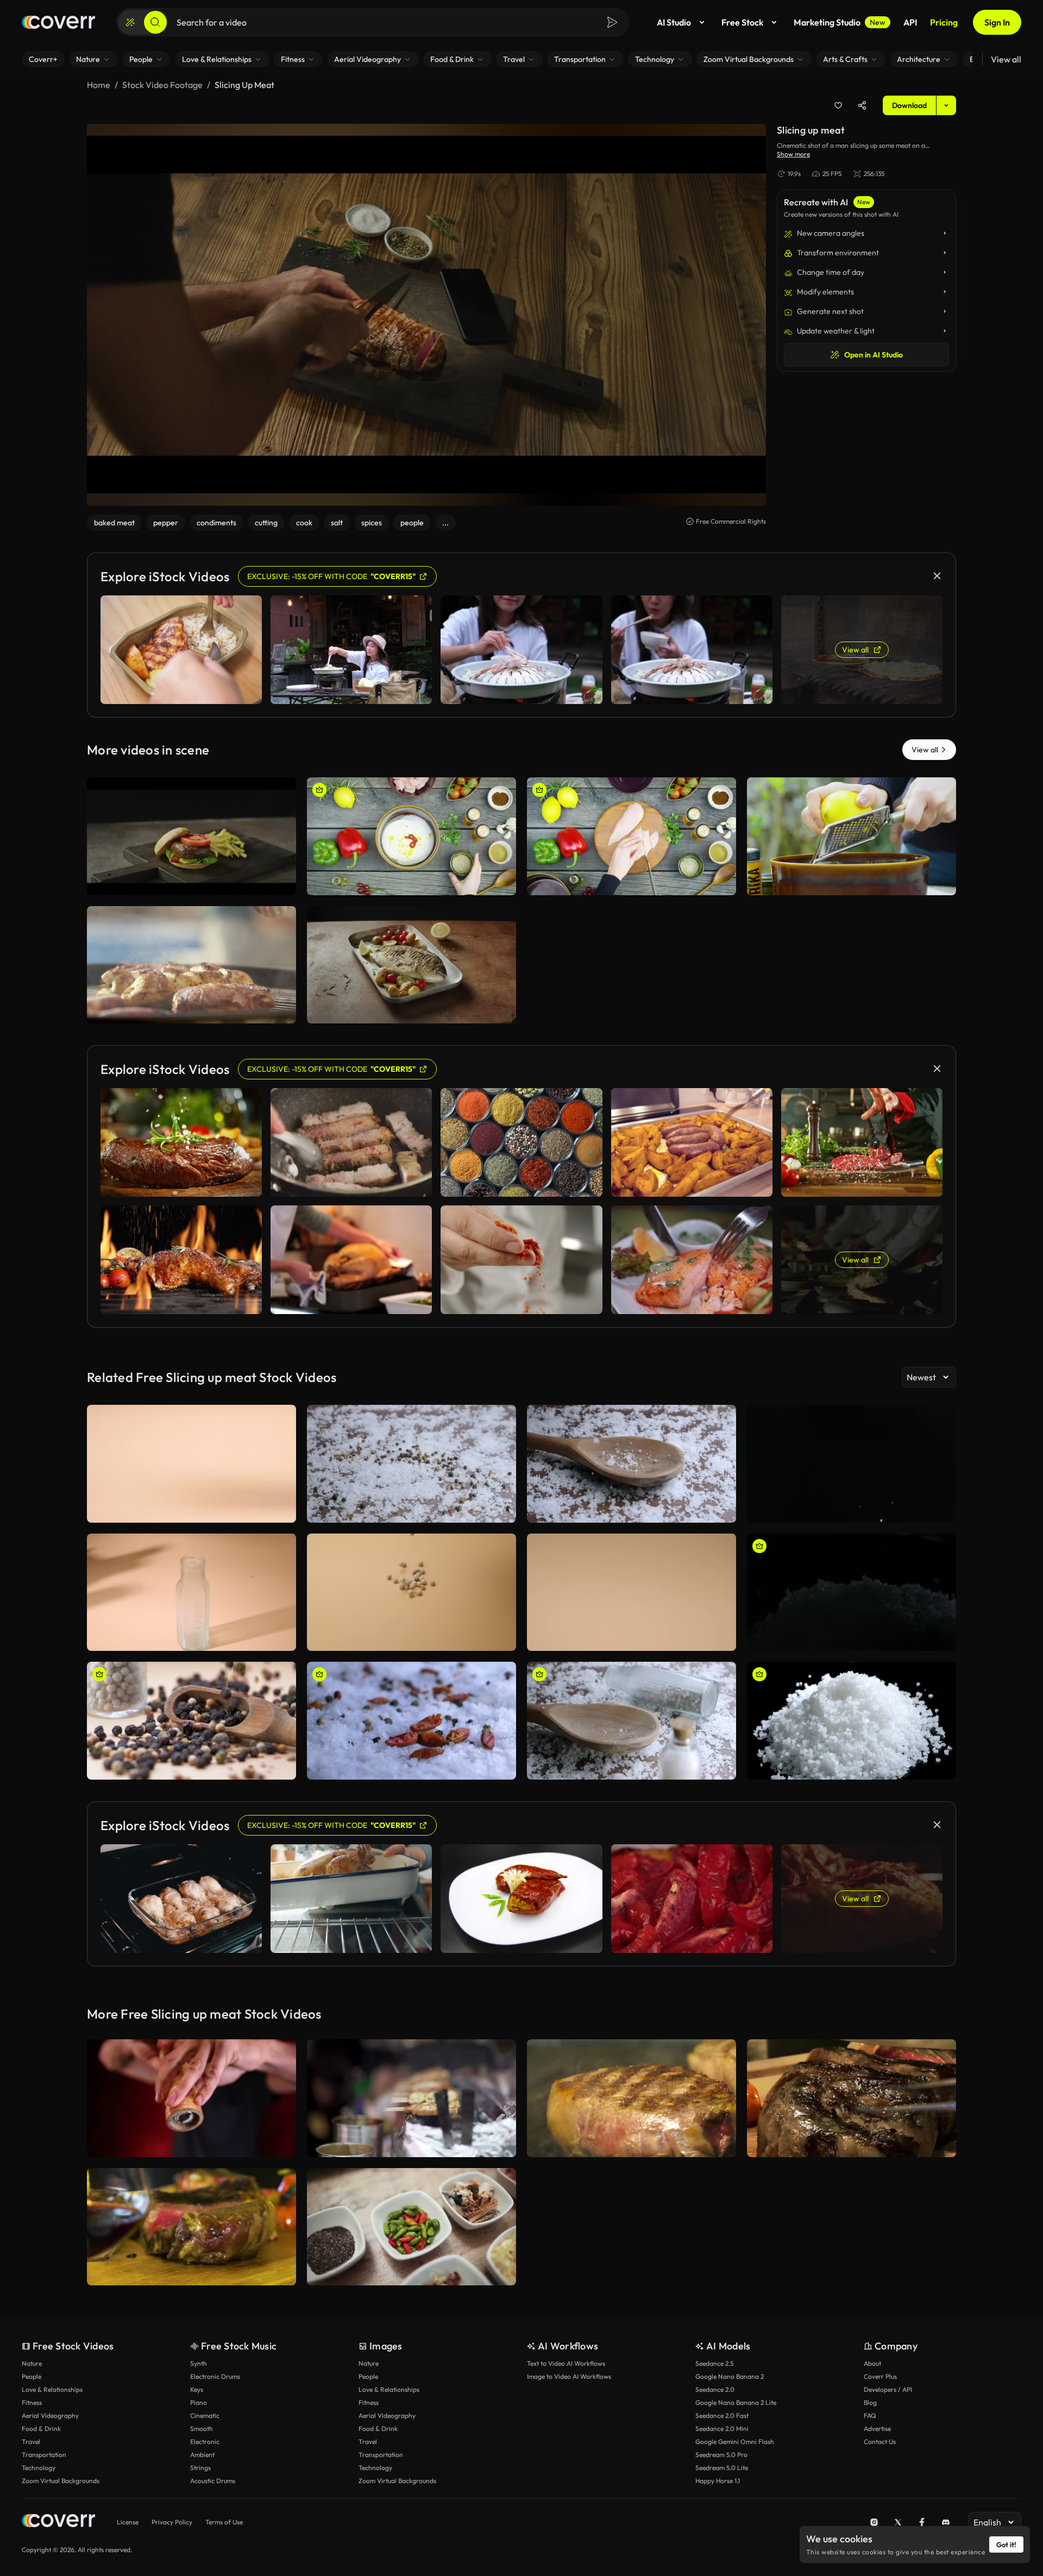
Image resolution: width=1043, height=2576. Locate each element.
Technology (39, 2468)
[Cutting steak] (852, 2098)
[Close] (937, 576)
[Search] (155, 22)
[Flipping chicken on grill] (191, 965)
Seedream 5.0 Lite (722, 2468)
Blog (870, 2402)
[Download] (281, 882)
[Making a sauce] (411, 836)
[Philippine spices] (411, 2227)
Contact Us (880, 2442)
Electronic (205, 2442)
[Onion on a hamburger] (191, 836)
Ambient (202, 2455)
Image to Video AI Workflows (569, 2376)
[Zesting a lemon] (852, 836)
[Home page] (58, 22)
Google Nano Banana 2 (730, 2376)
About (872, 2363)
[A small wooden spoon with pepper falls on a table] (191, 1464)
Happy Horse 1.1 (718, 2481)
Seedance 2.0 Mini (722, 2429)
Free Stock (742, 22)
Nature (32, 2363)
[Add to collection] (838, 105)
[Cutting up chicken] (632, 836)
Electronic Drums (215, 2376)
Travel (31, 2442)
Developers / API (888, 2389)
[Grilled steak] (632, 2098)
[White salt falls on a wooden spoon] (632, 1464)
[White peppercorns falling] (411, 1592)
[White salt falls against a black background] (852, 1464)
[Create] (130, 22)
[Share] (862, 105)
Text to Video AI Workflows (566, 2363)
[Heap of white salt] (852, 1592)
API (910, 22)
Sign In (997, 22)
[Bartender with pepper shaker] (191, 2098)
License (128, 2522)
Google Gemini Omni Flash (735, 2442)
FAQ (870, 2415)
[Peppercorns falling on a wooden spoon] (632, 1721)
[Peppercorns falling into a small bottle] (191, 1592)
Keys (197, 2389)
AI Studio (674, 22)
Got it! (1006, 2544)
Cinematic (205, 2415)
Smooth (202, 2429)
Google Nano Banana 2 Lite (736, 2402)
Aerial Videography (50, 2415)
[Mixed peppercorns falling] (632, 1592)
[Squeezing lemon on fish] (411, 965)
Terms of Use (224, 2522)
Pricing (944, 22)
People (32, 2376)
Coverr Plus (880, 2376)
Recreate (191, 882)
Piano (199, 2402)
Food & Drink (41, 2429)
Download (909, 105)
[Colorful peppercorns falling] (191, 1721)
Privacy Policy (172, 2522)
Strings (200, 2468)
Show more (793, 154)
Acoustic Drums (213, 2481)
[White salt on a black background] (852, 1721)
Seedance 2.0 (715, 2389)
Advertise (877, 2429)
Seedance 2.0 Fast (722, 2415)
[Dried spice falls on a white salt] (411, 1721)
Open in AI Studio (874, 355)
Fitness (32, 2402)
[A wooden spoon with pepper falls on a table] (411, 1464)
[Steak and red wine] (191, 2227)
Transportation (44, 2455)
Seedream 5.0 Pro (721, 2455)
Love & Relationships (52, 2389)
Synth (199, 2363)
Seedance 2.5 (714, 2363)
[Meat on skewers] (411, 2098)
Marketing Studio (840, 22)
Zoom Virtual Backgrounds (61, 2481)
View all (1006, 59)
